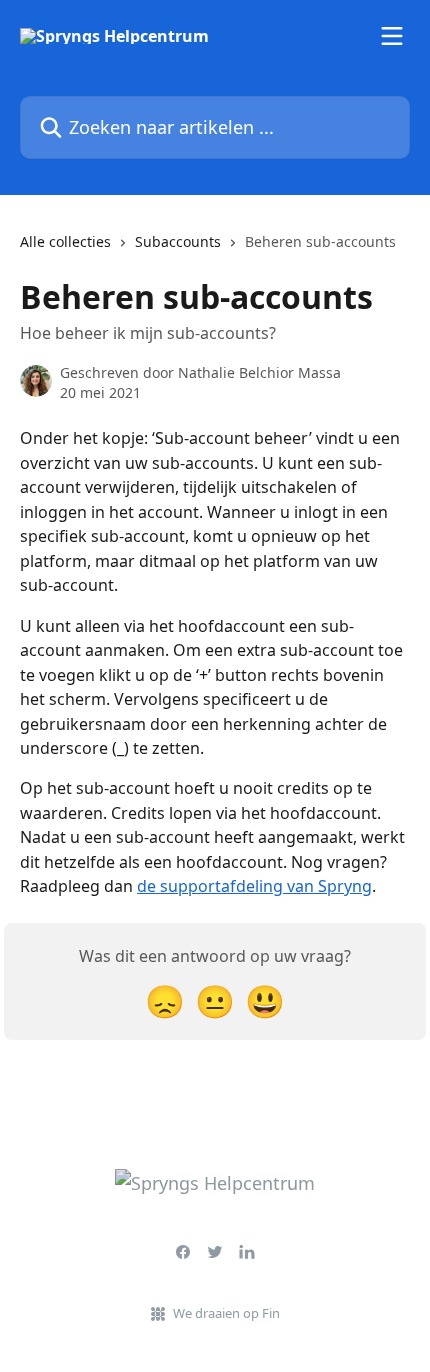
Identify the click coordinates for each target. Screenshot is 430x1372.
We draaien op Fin (226, 1313)
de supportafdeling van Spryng (254, 886)
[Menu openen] (392, 36)
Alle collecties (65, 241)
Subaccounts (178, 241)
